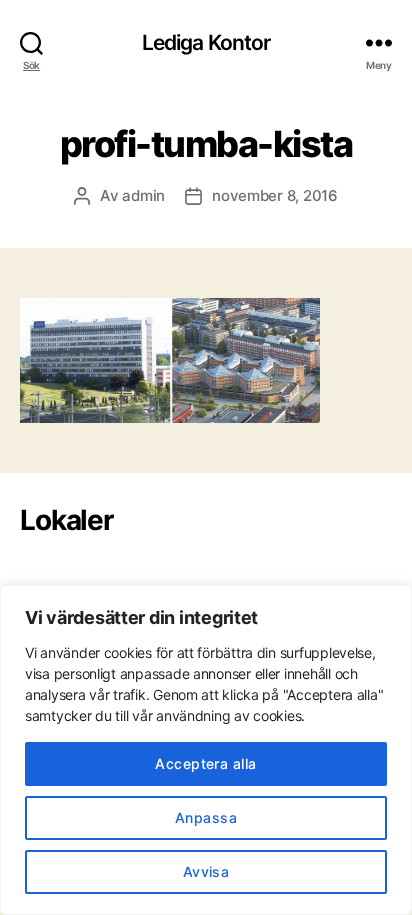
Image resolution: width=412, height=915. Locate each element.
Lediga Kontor (206, 42)
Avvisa (206, 871)
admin (143, 195)
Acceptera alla (206, 763)
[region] (206, 750)
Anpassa (206, 817)
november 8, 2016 (275, 195)
